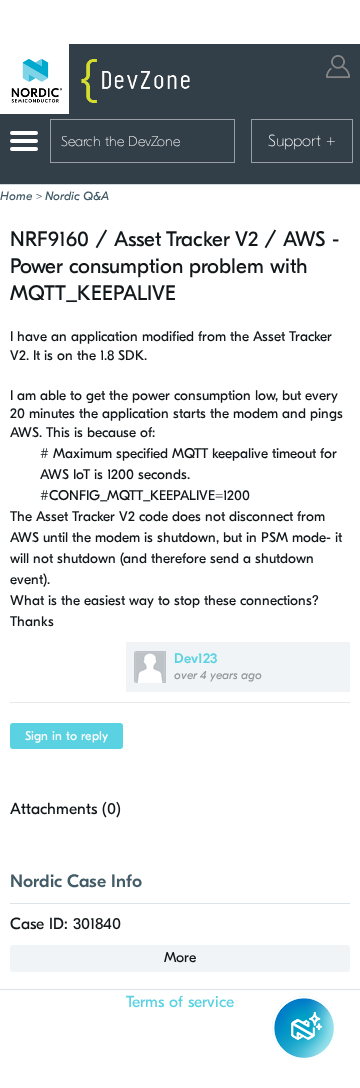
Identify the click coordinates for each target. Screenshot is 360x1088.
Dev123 (195, 658)
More (180, 957)
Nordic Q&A (77, 196)
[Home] (100, 79)
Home (16, 196)
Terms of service (180, 1002)
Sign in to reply (66, 736)
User (338, 66)
